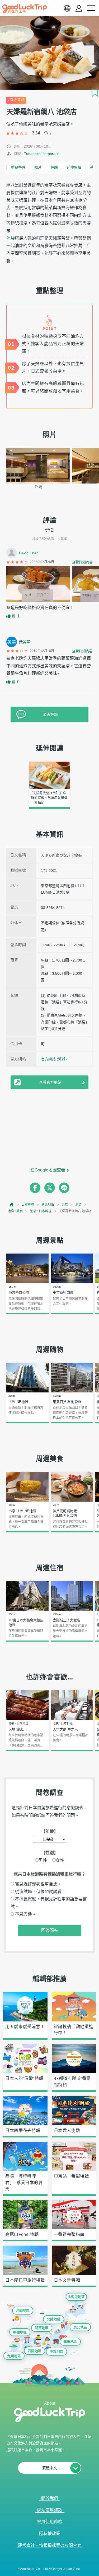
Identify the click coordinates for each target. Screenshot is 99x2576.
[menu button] (91, 8)
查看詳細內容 (82, 562)
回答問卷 (50, 1930)
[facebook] (35, 1188)
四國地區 (35, 2351)
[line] (64, 1188)
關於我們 (50, 2498)
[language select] (67, 8)
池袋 (11, 238)
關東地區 (48, 1205)
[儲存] (95, 93)
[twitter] (50, 1188)
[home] (25, 9)
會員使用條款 (50, 2522)
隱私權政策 (50, 2534)
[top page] (12, 1204)
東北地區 (80, 2327)
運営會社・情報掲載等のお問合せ (50, 2545)
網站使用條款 (50, 2510)
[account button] (79, 8)
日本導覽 (28, 1205)
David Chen (29, 553)
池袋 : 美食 (15, 1211)
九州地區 (14, 2356)
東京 (65, 1205)
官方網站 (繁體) (54, 1059)
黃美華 (25, 642)
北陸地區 (54, 2319)
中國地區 (20, 2332)
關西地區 (42, 2328)
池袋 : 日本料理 (41, 1211)
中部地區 (56, 2351)
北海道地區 (76, 2297)
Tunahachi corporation (43, 154)
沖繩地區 (23, 2310)
